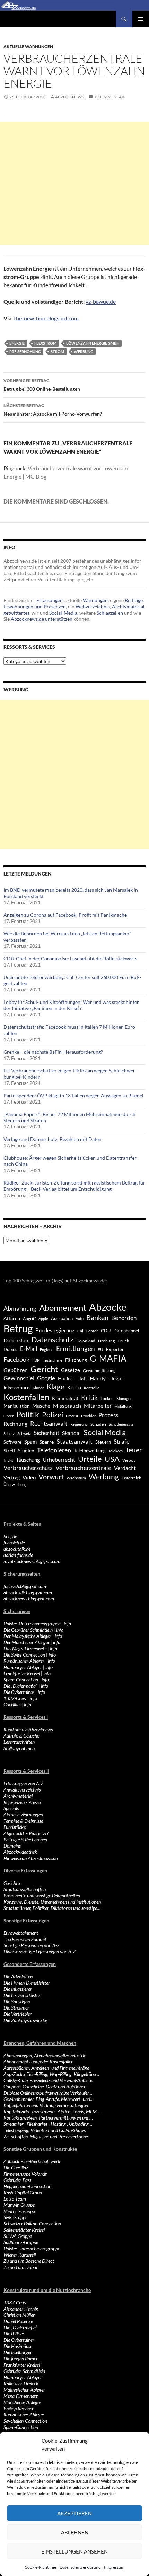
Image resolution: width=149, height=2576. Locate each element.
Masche (41, 1406)
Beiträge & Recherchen (25, 1839)
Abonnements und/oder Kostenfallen (38, 2062)
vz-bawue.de (101, 302)
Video (29, 1477)
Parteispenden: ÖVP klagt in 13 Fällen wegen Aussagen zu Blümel (73, 1095)
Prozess (108, 1415)
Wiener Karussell (20, 2255)
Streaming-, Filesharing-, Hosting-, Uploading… (48, 2124)
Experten (115, 1349)
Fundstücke (15, 1827)
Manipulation (16, 1406)
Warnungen (95, 600)
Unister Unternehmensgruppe (32, 2248)
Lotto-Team (15, 2199)
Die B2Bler (14, 2334)
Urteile (90, 1459)
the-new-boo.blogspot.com (46, 318)
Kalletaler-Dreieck (21, 2383)
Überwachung (15, 1484)
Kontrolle (92, 1388)
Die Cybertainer (19, 1692)
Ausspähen (62, 1318)
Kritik (89, 1398)
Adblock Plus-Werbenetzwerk (32, 2161)
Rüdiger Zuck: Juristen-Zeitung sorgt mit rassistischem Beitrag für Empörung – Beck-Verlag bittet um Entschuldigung (74, 1186)
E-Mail (29, 1349)
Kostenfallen (26, 1397)
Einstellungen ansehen (74, 2551)
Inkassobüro (17, 1387)
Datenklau (16, 1340)
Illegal (116, 1378)
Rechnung (15, 1423)
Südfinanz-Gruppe (21, 2242)
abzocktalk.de (17, 1549)
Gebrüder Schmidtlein (24, 2371)
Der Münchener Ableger (27, 1642)
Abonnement (63, 1308)
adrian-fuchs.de (18, 1555)
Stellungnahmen (19, 1748)
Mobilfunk (123, 1406)
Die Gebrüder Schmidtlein (28, 1630)
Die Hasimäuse (18, 2346)
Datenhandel (126, 1331)
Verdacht (125, 1468)
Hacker (66, 1378)
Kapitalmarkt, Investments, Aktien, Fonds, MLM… (52, 2111)
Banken (97, 1318)
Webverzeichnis (93, 606)
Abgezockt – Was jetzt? (26, 1833)
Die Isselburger (18, 2352)
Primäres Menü (141, 19)
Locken (107, 1399)
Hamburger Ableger (23, 1667)
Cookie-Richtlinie (40, 2567)
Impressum (114, 2567)
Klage (55, 1386)
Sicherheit (46, 1433)
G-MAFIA (108, 1358)
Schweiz (24, 1434)
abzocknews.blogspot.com (29, 1599)
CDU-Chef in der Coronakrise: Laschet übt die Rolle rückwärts (70, 958)
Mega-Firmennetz (21, 2396)
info (67, 1623)
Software (12, 1442)
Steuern (103, 1442)
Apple (43, 1319)
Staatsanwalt (74, 1441)
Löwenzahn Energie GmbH (93, 343)
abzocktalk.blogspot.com (28, 1592)
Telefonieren (54, 1450)
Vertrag (12, 1477)
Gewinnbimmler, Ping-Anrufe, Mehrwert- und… (49, 2099)
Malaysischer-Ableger (24, 2390)
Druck (123, 1341)
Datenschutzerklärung (80, 2567)
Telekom (116, 1451)
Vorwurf (51, 1477)
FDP (36, 1360)
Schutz (9, 1434)
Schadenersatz (121, 1424)
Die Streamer (16, 2008)
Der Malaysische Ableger (27, 1636)
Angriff (29, 1319)
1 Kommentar (109, 97)
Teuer (134, 1450)
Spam (30, 1442)
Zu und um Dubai (20, 2267)
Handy (98, 1378)
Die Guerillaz (16, 2167)
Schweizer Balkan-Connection (32, 2224)
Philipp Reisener (19, 2408)
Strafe (122, 1442)
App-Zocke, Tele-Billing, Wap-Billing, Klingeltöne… (51, 2074)
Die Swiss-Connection (24, 1655)
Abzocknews (69, 97)
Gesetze (71, 1370)
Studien (26, 1450)
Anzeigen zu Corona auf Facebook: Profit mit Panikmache (65, 915)
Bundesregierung (55, 1330)
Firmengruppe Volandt (25, 2174)
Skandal (71, 1433)
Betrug (18, 1328)
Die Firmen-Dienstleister (27, 1983)
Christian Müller (19, 2315)
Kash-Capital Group (23, 2192)
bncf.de (10, 1536)
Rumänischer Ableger (24, 1661)
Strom (57, 351)
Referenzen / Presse (22, 1802)
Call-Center (88, 1331)
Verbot (129, 1460)
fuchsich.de (14, 1543)
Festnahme (52, 1360)
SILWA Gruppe (18, 2236)
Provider (88, 1416)
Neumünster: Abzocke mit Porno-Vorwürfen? (53, 410)
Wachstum (76, 1478)
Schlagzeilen (110, 613)
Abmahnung (20, 1309)
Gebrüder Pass (17, 2180)
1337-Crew (15, 1698)
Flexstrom (45, 343)
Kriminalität (65, 1398)
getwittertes (16, 613)
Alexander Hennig (21, 2309)
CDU (106, 1331)
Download (86, 1341)
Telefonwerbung (90, 1451)
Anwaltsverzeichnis (22, 1790)
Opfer (8, 1416)
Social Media (105, 1432)
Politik (28, 1414)
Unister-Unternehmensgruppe (32, 1623)
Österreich (132, 1478)
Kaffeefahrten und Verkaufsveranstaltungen (46, 2105)
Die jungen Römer (21, 2359)
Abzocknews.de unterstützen (42, 619)
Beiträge (134, 600)
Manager (124, 1399)
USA (112, 1459)
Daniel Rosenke (18, 2321)
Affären (12, 1318)
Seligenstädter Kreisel (24, 2230)
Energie (17, 343)
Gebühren (16, 1370)
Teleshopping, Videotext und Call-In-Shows (45, 2130)
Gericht (44, 1369)
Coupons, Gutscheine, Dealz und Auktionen (45, 2087)
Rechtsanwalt (49, 1423)
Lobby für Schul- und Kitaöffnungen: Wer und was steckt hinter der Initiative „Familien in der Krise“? (71, 1005)
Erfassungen (50, 600)
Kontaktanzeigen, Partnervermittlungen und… (48, 2118)
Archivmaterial (128, 606)
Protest (72, 1416)
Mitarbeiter (98, 1405)
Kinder (38, 1388)
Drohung (106, 1341)
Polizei (52, 1414)
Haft (82, 1378)
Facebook (16, 1359)
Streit (9, 1451)
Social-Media (63, 613)
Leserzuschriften (19, 1742)
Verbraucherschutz (28, 1468)
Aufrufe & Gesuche (21, 1736)
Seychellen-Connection (25, 2421)
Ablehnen (75, 2532)
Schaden (98, 1424)
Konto (74, 1387)
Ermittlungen (76, 1349)
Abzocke (108, 1307)
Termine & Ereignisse (23, 1821)
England (47, 1349)
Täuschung (28, 1460)
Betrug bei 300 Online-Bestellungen (42, 385)
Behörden (124, 1318)
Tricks (8, 1460)
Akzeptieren (74, 2513)
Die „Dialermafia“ (20, 1686)
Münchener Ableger (22, 2402)
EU (100, 1349)
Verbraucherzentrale (83, 1468)
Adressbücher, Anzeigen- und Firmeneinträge (46, 2068)
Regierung (79, 1424)
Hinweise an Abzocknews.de (30, 1858)
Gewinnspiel (19, 1378)
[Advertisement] (74, 183)
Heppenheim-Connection (27, 2186)
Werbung (84, 351)
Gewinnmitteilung (99, 1370)
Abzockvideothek (20, 1852)
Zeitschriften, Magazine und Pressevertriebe (46, 2136)
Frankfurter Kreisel (22, 1673)
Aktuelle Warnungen (28, 47)
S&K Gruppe (15, 2217)
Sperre (47, 1442)
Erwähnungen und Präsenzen (35, 606)
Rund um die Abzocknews (28, 1729)
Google (46, 1378)
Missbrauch (67, 1405)
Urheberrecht (59, 1459)
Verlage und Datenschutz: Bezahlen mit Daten (52, 1139)
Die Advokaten (18, 1976)
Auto (80, 1319)
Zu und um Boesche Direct (29, 2261)
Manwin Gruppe (19, 2205)
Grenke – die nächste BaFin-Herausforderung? (53, 1052)
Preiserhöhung (25, 351)
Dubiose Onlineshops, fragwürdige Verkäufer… (48, 2093)
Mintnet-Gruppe (19, 2211)
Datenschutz (52, 1339)
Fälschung (76, 1360)
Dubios (10, 1349)
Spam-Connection (21, 1680)
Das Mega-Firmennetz (25, 1648)
